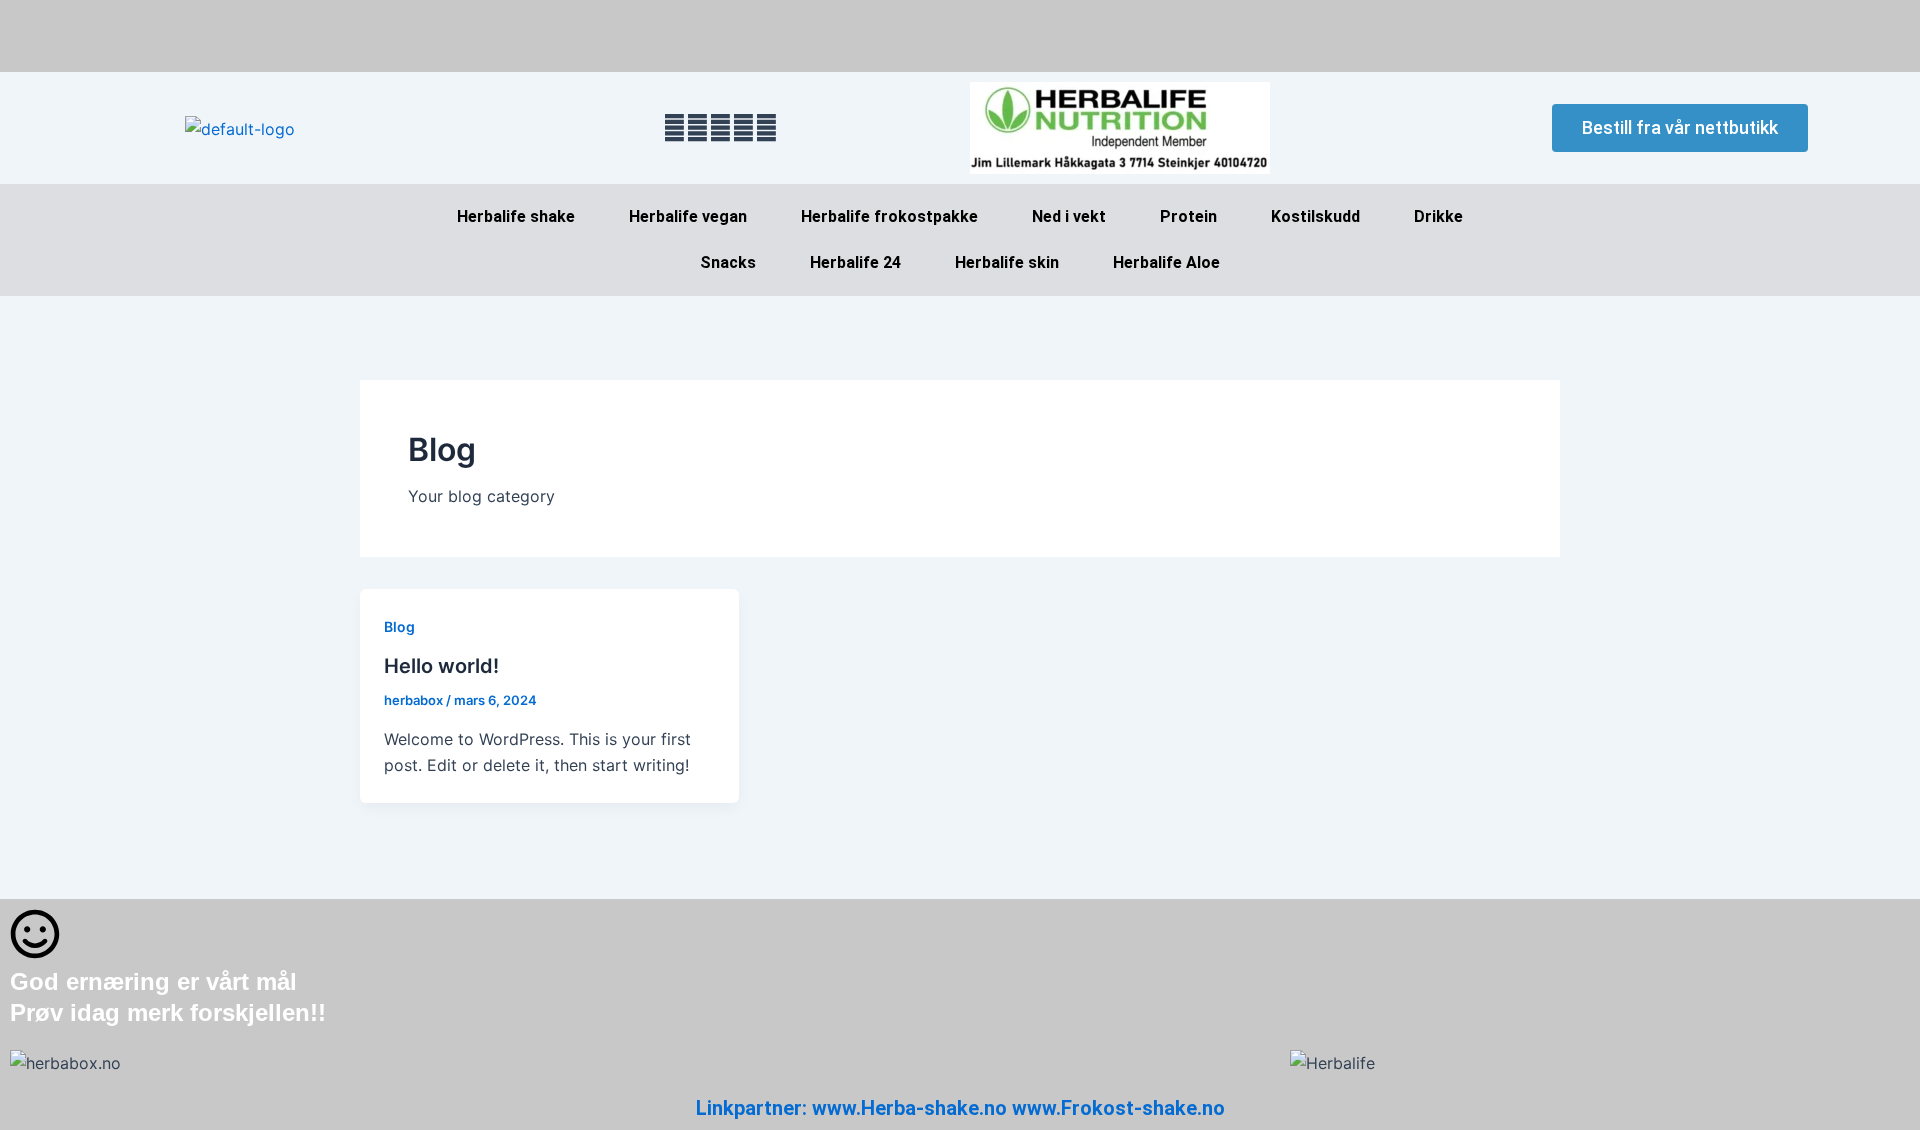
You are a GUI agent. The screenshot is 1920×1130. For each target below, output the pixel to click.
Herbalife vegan (688, 216)
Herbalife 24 (855, 262)
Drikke (1438, 216)
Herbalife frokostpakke (889, 216)
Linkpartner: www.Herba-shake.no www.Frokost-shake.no (960, 1108)
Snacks (728, 262)
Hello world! (441, 666)
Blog (399, 626)
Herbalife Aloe (1166, 262)
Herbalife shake (516, 216)
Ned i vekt (1069, 216)
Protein (1188, 216)
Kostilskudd (1315, 216)
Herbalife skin (1007, 262)
